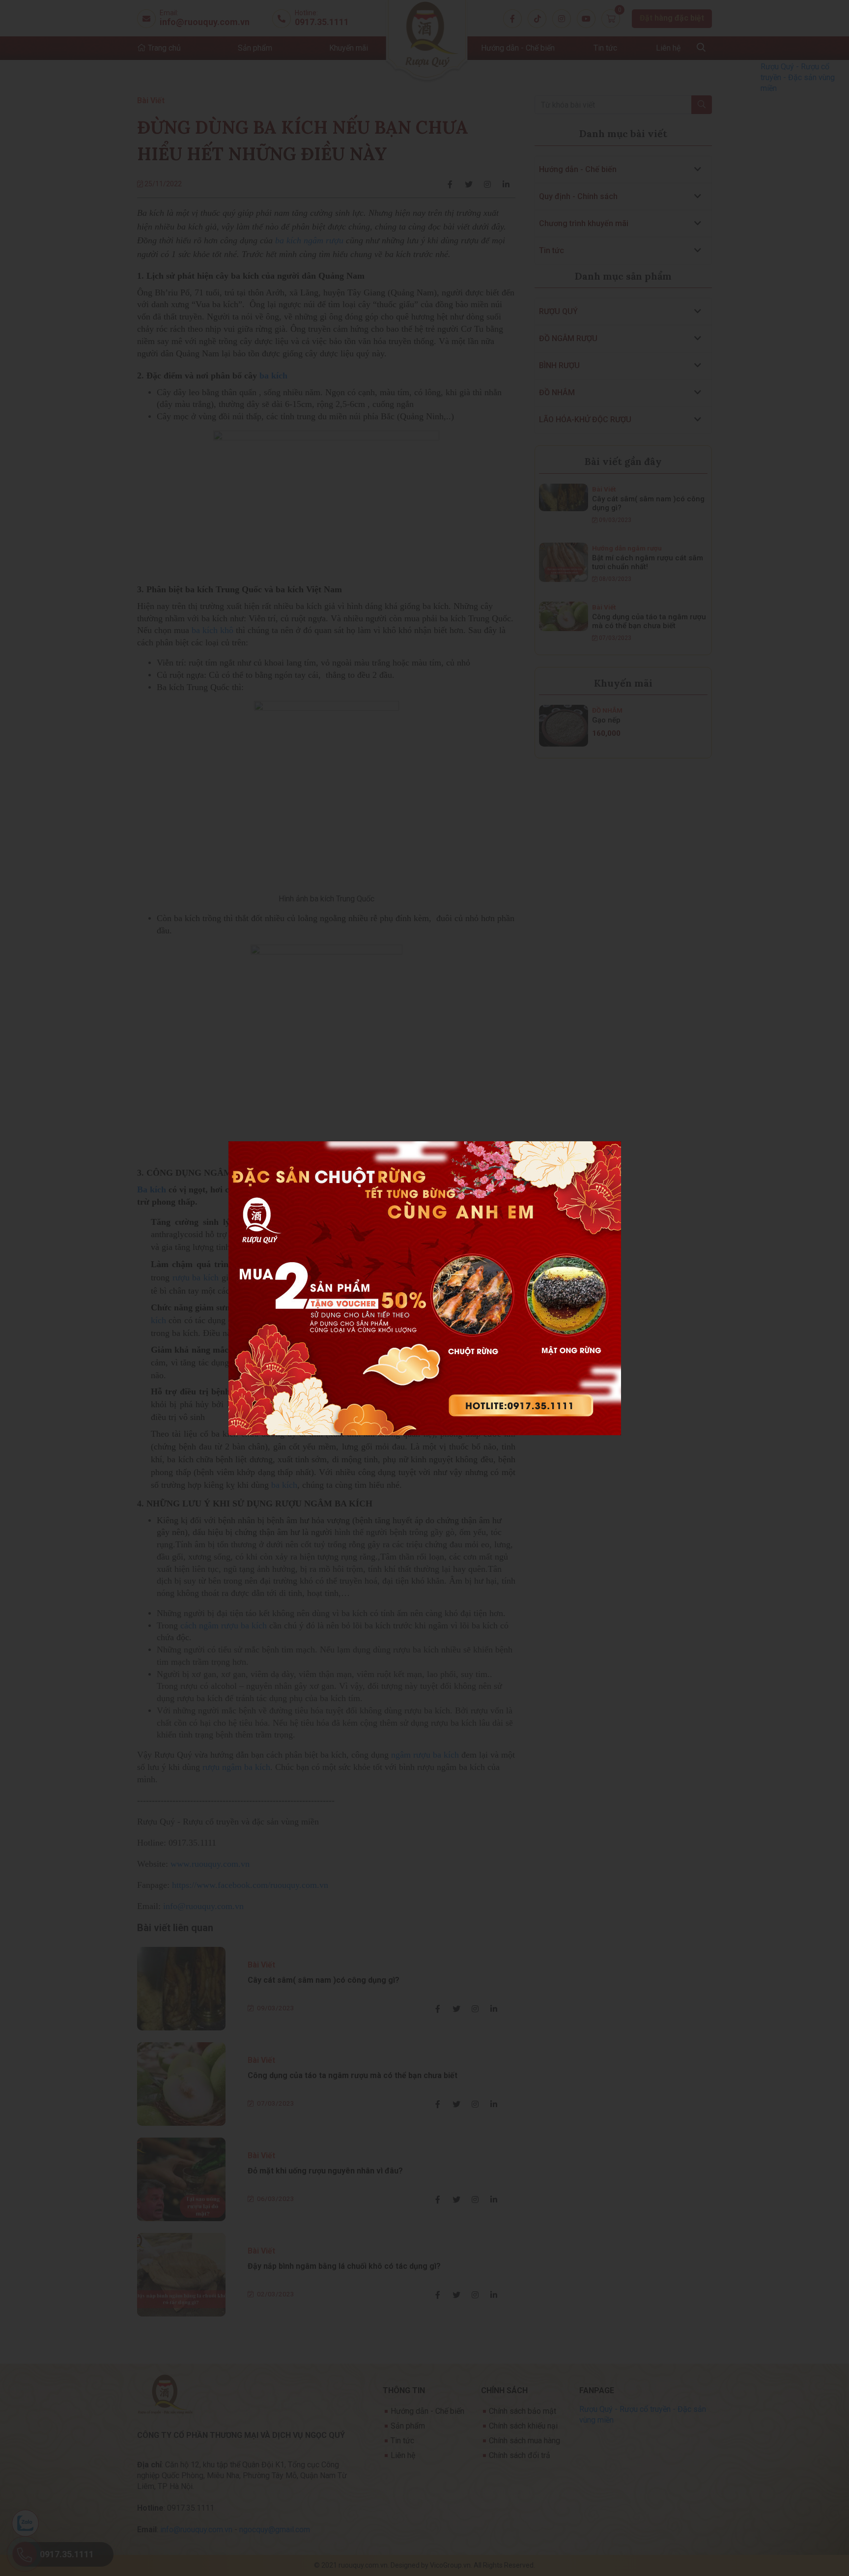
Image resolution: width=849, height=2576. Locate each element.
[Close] (610, 1152)
